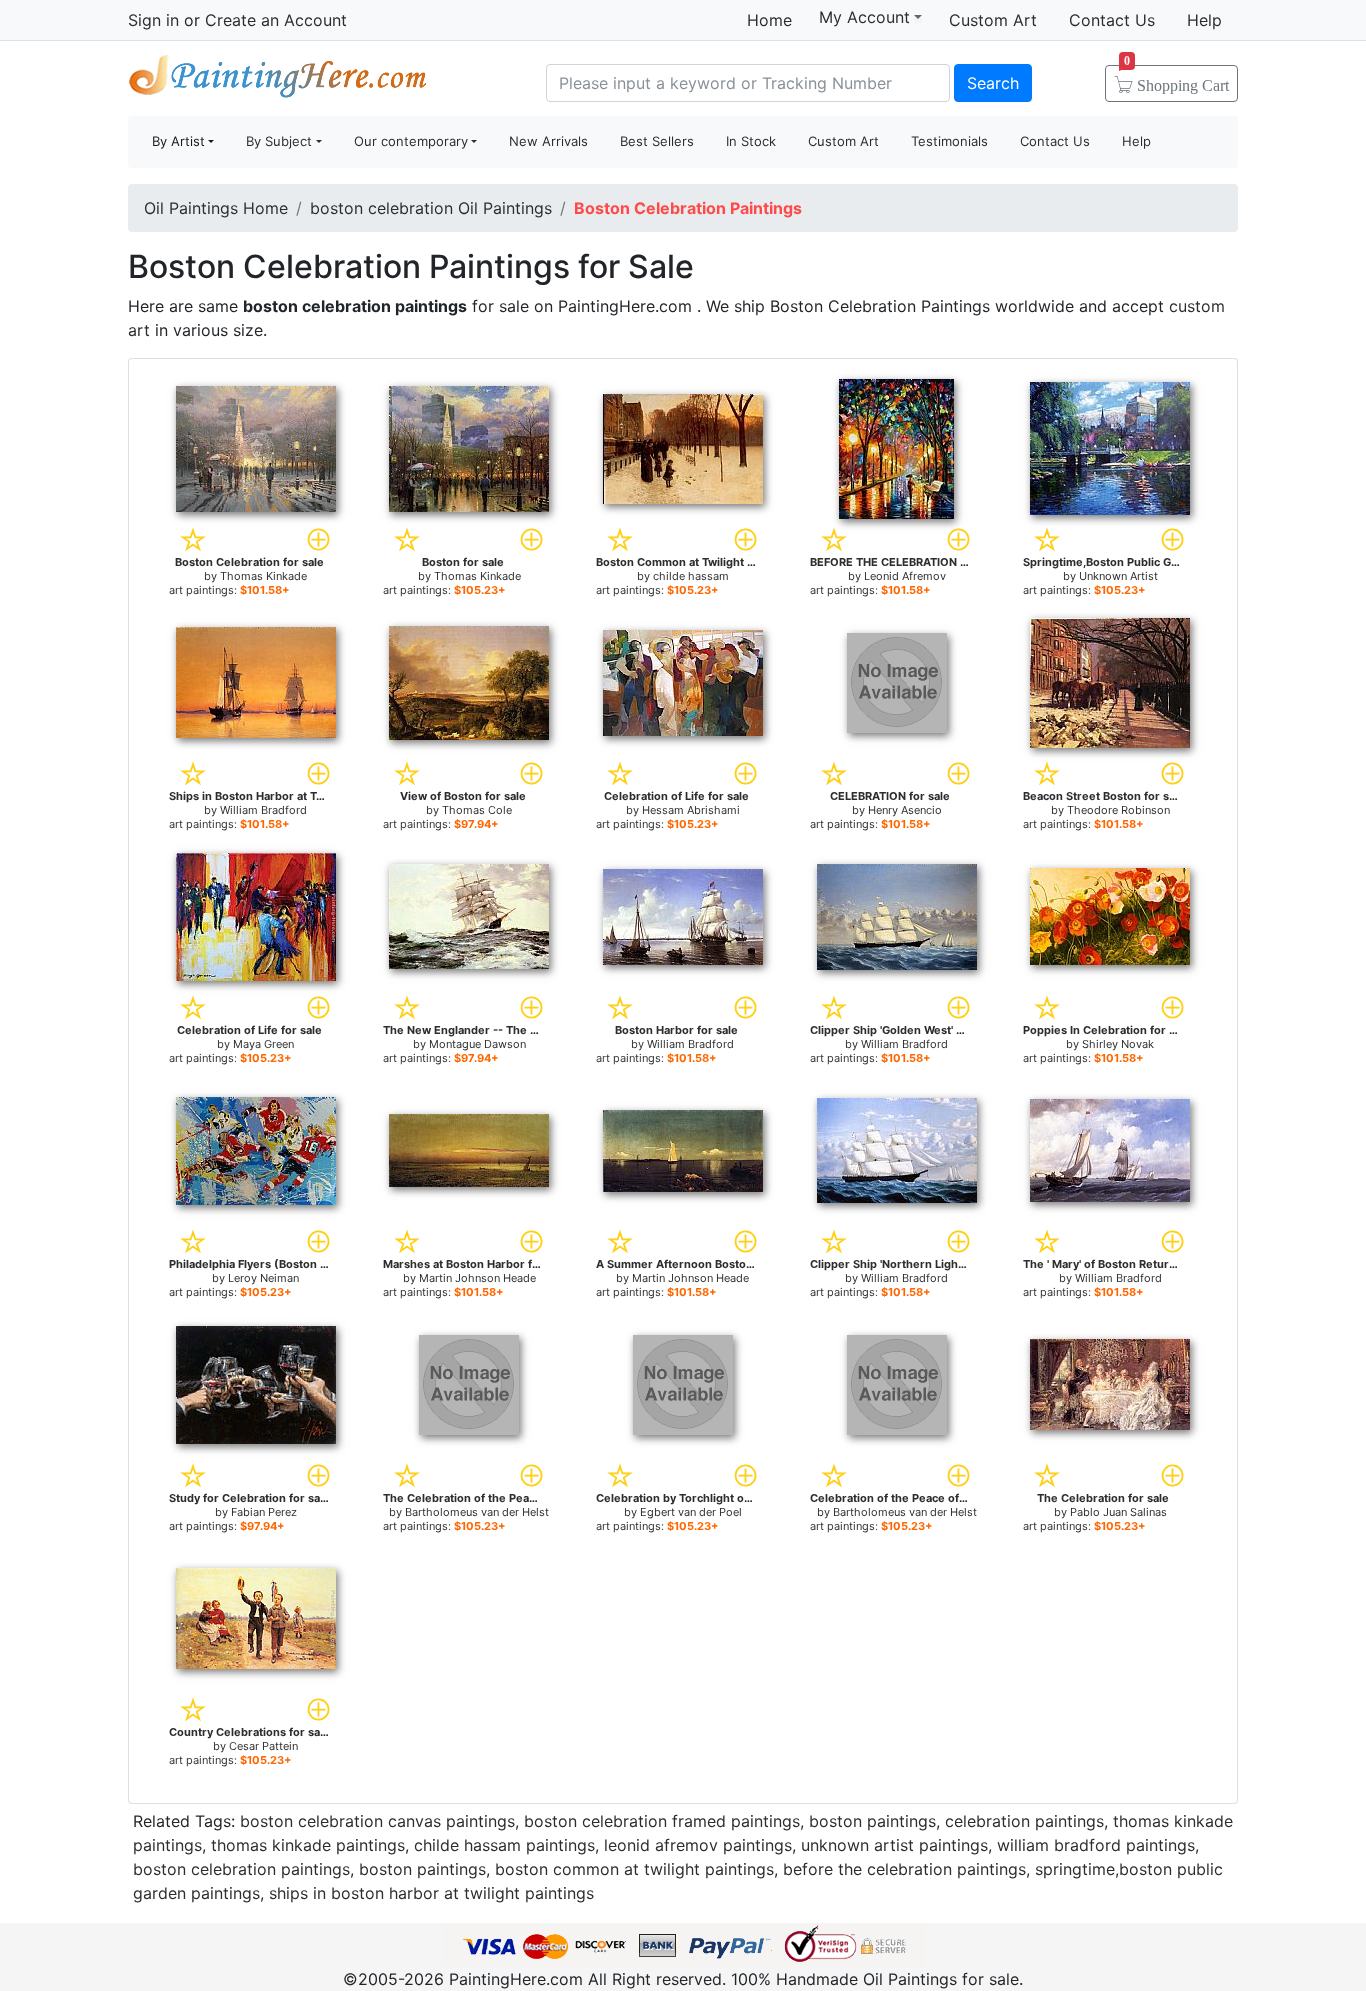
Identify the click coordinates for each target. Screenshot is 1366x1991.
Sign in (153, 20)
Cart (1176, 79)
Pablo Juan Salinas (1118, 1512)
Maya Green (263, 1044)
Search (993, 83)
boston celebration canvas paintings (377, 1821)
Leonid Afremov (905, 576)
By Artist (178, 141)
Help (1204, 20)
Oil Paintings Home (216, 208)
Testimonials (949, 141)
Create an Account (276, 20)
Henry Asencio (905, 810)
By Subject (279, 141)
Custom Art (993, 20)
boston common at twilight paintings (634, 1869)
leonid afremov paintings (698, 1845)
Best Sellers (657, 141)
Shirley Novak (1118, 1044)
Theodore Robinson (1118, 810)
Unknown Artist (1118, 576)
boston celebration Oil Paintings (431, 208)
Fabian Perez (264, 1512)
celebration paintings (1024, 1821)
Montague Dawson (477, 1044)
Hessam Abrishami (691, 810)
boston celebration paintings (241, 1869)
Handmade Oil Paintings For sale (278, 80)
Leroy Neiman (263, 1278)
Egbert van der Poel (691, 1512)
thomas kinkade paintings (308, 1845)
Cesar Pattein (263, 1746)
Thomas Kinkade (263, 576)
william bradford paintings (1096, 1845)
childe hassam (691, 576)
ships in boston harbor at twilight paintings (431, 1893)
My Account (864, 17)
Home (769, 20)
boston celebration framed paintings (662, 1821)
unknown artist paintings (894, 1845)
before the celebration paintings (904, 1869)
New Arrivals (548, 141)
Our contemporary (411, 141)
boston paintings (872, 1821)
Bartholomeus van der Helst (477, 1512)
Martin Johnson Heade (477, 1278)
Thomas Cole (477, 810)
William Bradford (263, 810)
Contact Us (1112, 20)
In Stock (751, 141)
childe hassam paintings (504, 1845)
